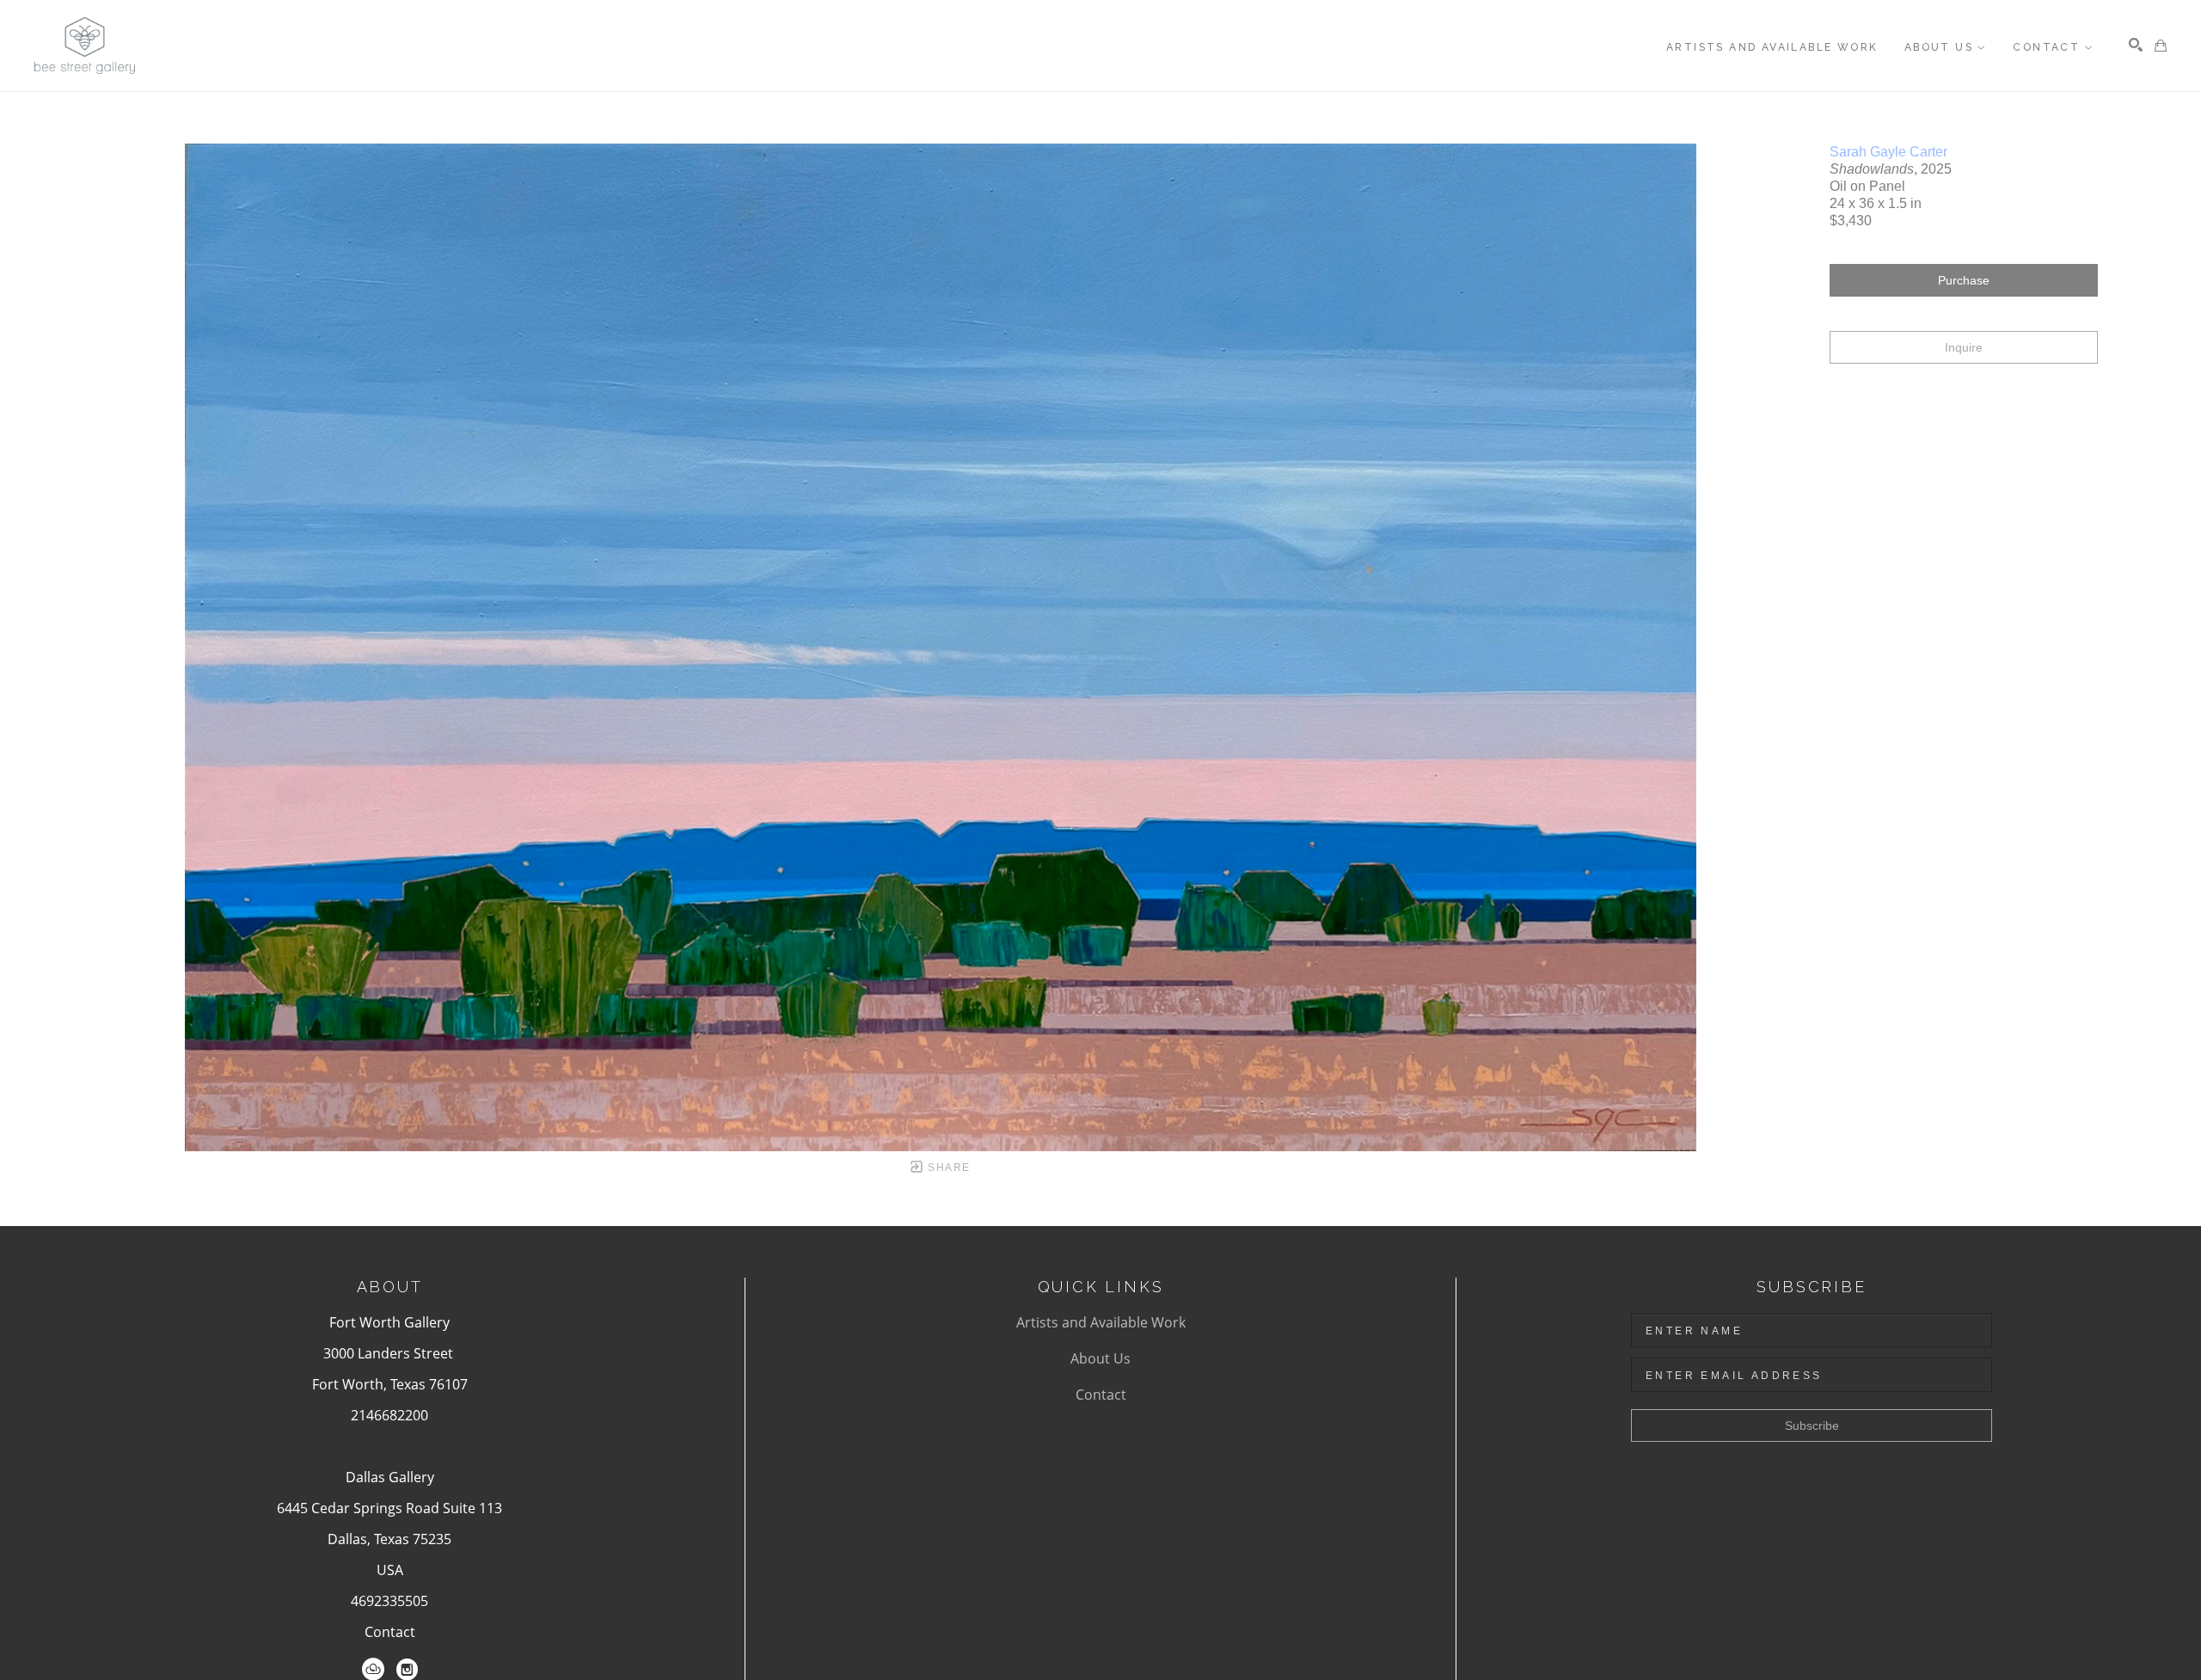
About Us (1100, 1358)
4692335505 (389, 1601)
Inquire (1964, 347)
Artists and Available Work (1101, 1322)
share (947, 1168)
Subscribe (1812, 1426)
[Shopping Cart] (2161, 46)
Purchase (1964, 280)
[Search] (2136, 45)
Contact (390, 1632)
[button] (1946, 47)
